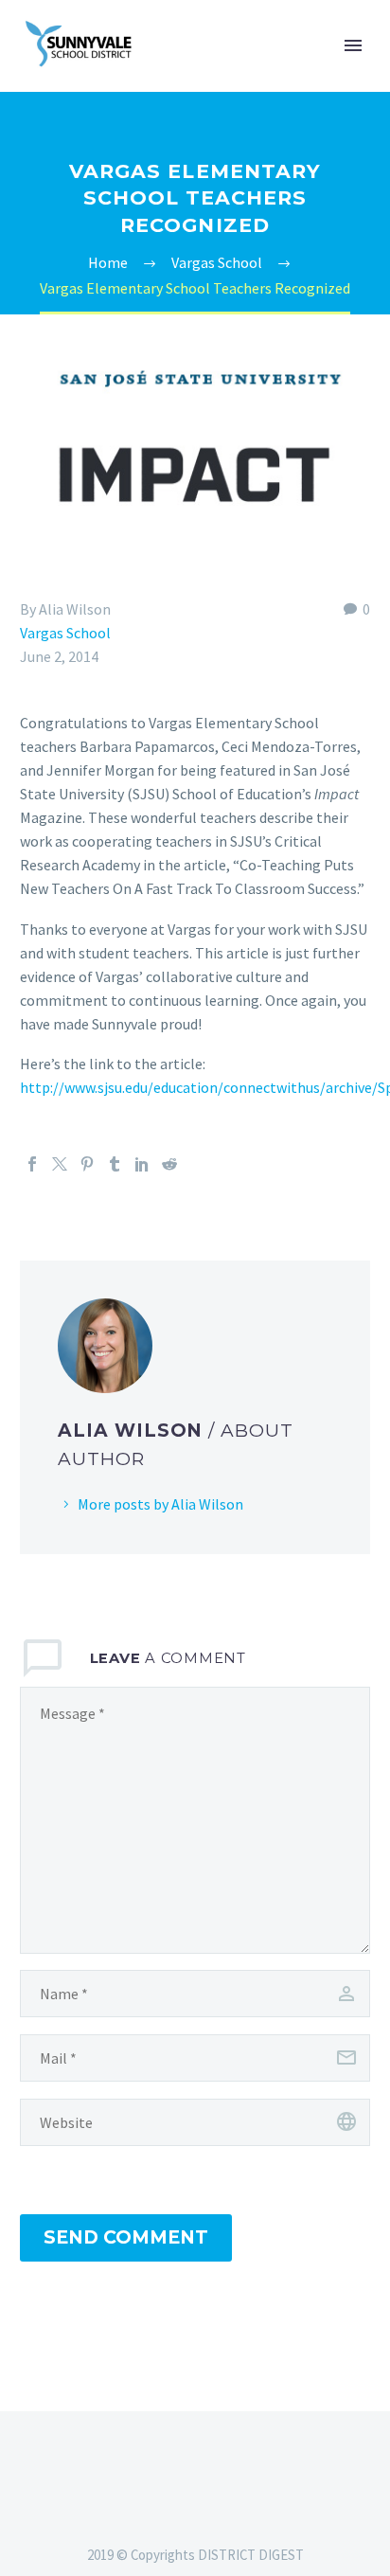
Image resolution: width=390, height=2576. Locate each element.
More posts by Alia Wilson (160, 1504)
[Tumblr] (115, 1164)
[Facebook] (32, 1164)
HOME (274, 74)
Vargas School (65, 633)
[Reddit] (169, 1164)
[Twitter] (60, 1164)
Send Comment (126, 2237)
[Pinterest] (87, 1164)
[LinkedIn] (142, 1164)
